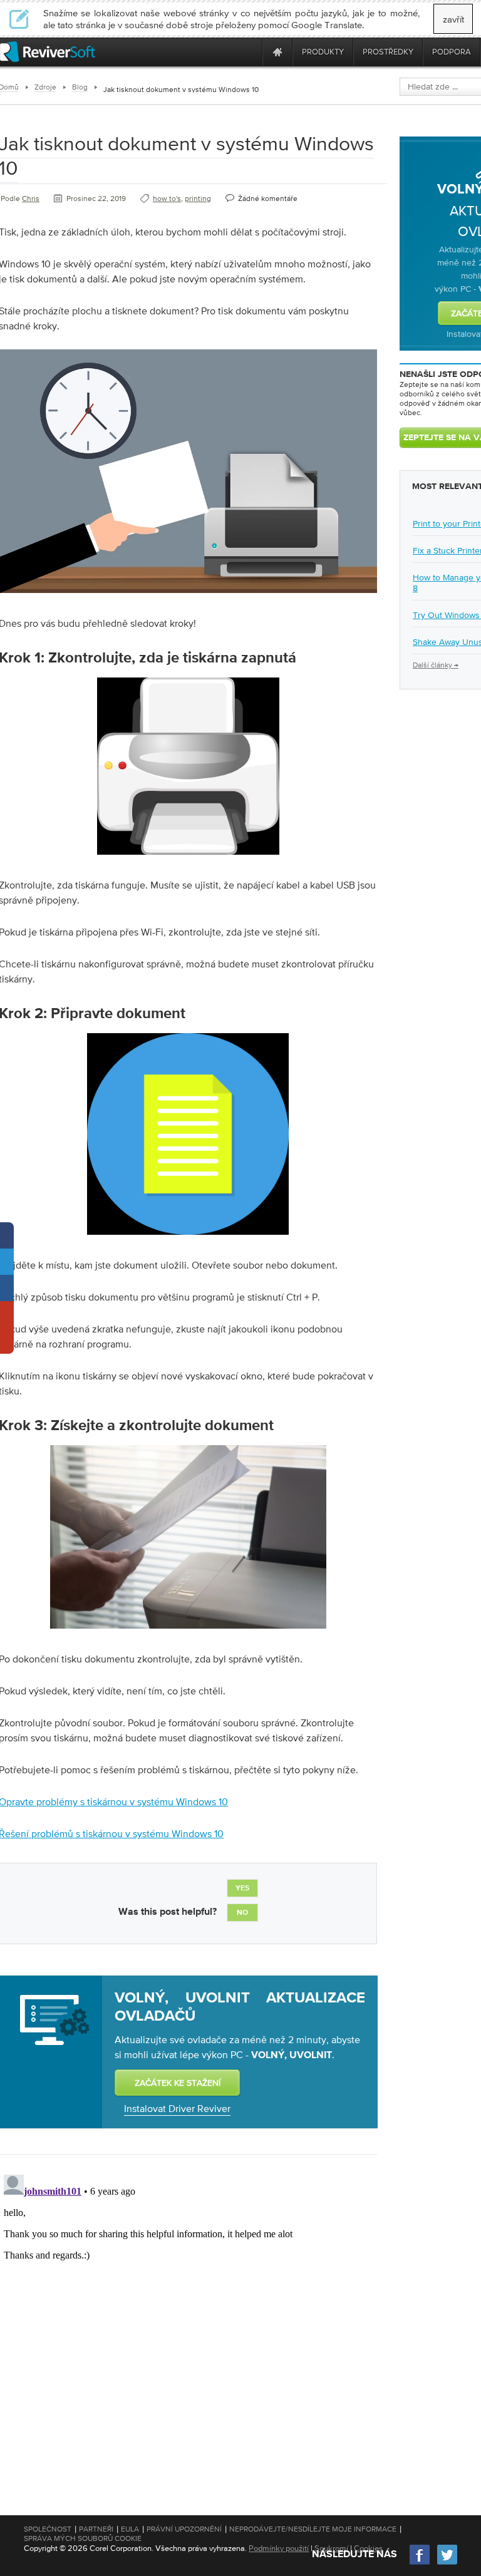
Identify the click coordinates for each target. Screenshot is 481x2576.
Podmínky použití (279, 2548)
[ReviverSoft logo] (48, 52)
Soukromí (331, 2548)
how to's (167, 198)
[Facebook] (420, 2563)
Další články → (436, 665)
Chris (31, 198)
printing (198, 198)
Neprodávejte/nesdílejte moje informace (313, 2529)
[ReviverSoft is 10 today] (250, 52)
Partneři (96, 2529)
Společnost (48, 2529)
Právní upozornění (184, 2529)
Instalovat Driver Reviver (177, 2108)
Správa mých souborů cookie (83, 2538)
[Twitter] (447, 2563)
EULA (130, 2529)
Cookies (368, 2548)
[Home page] (277, 52)
